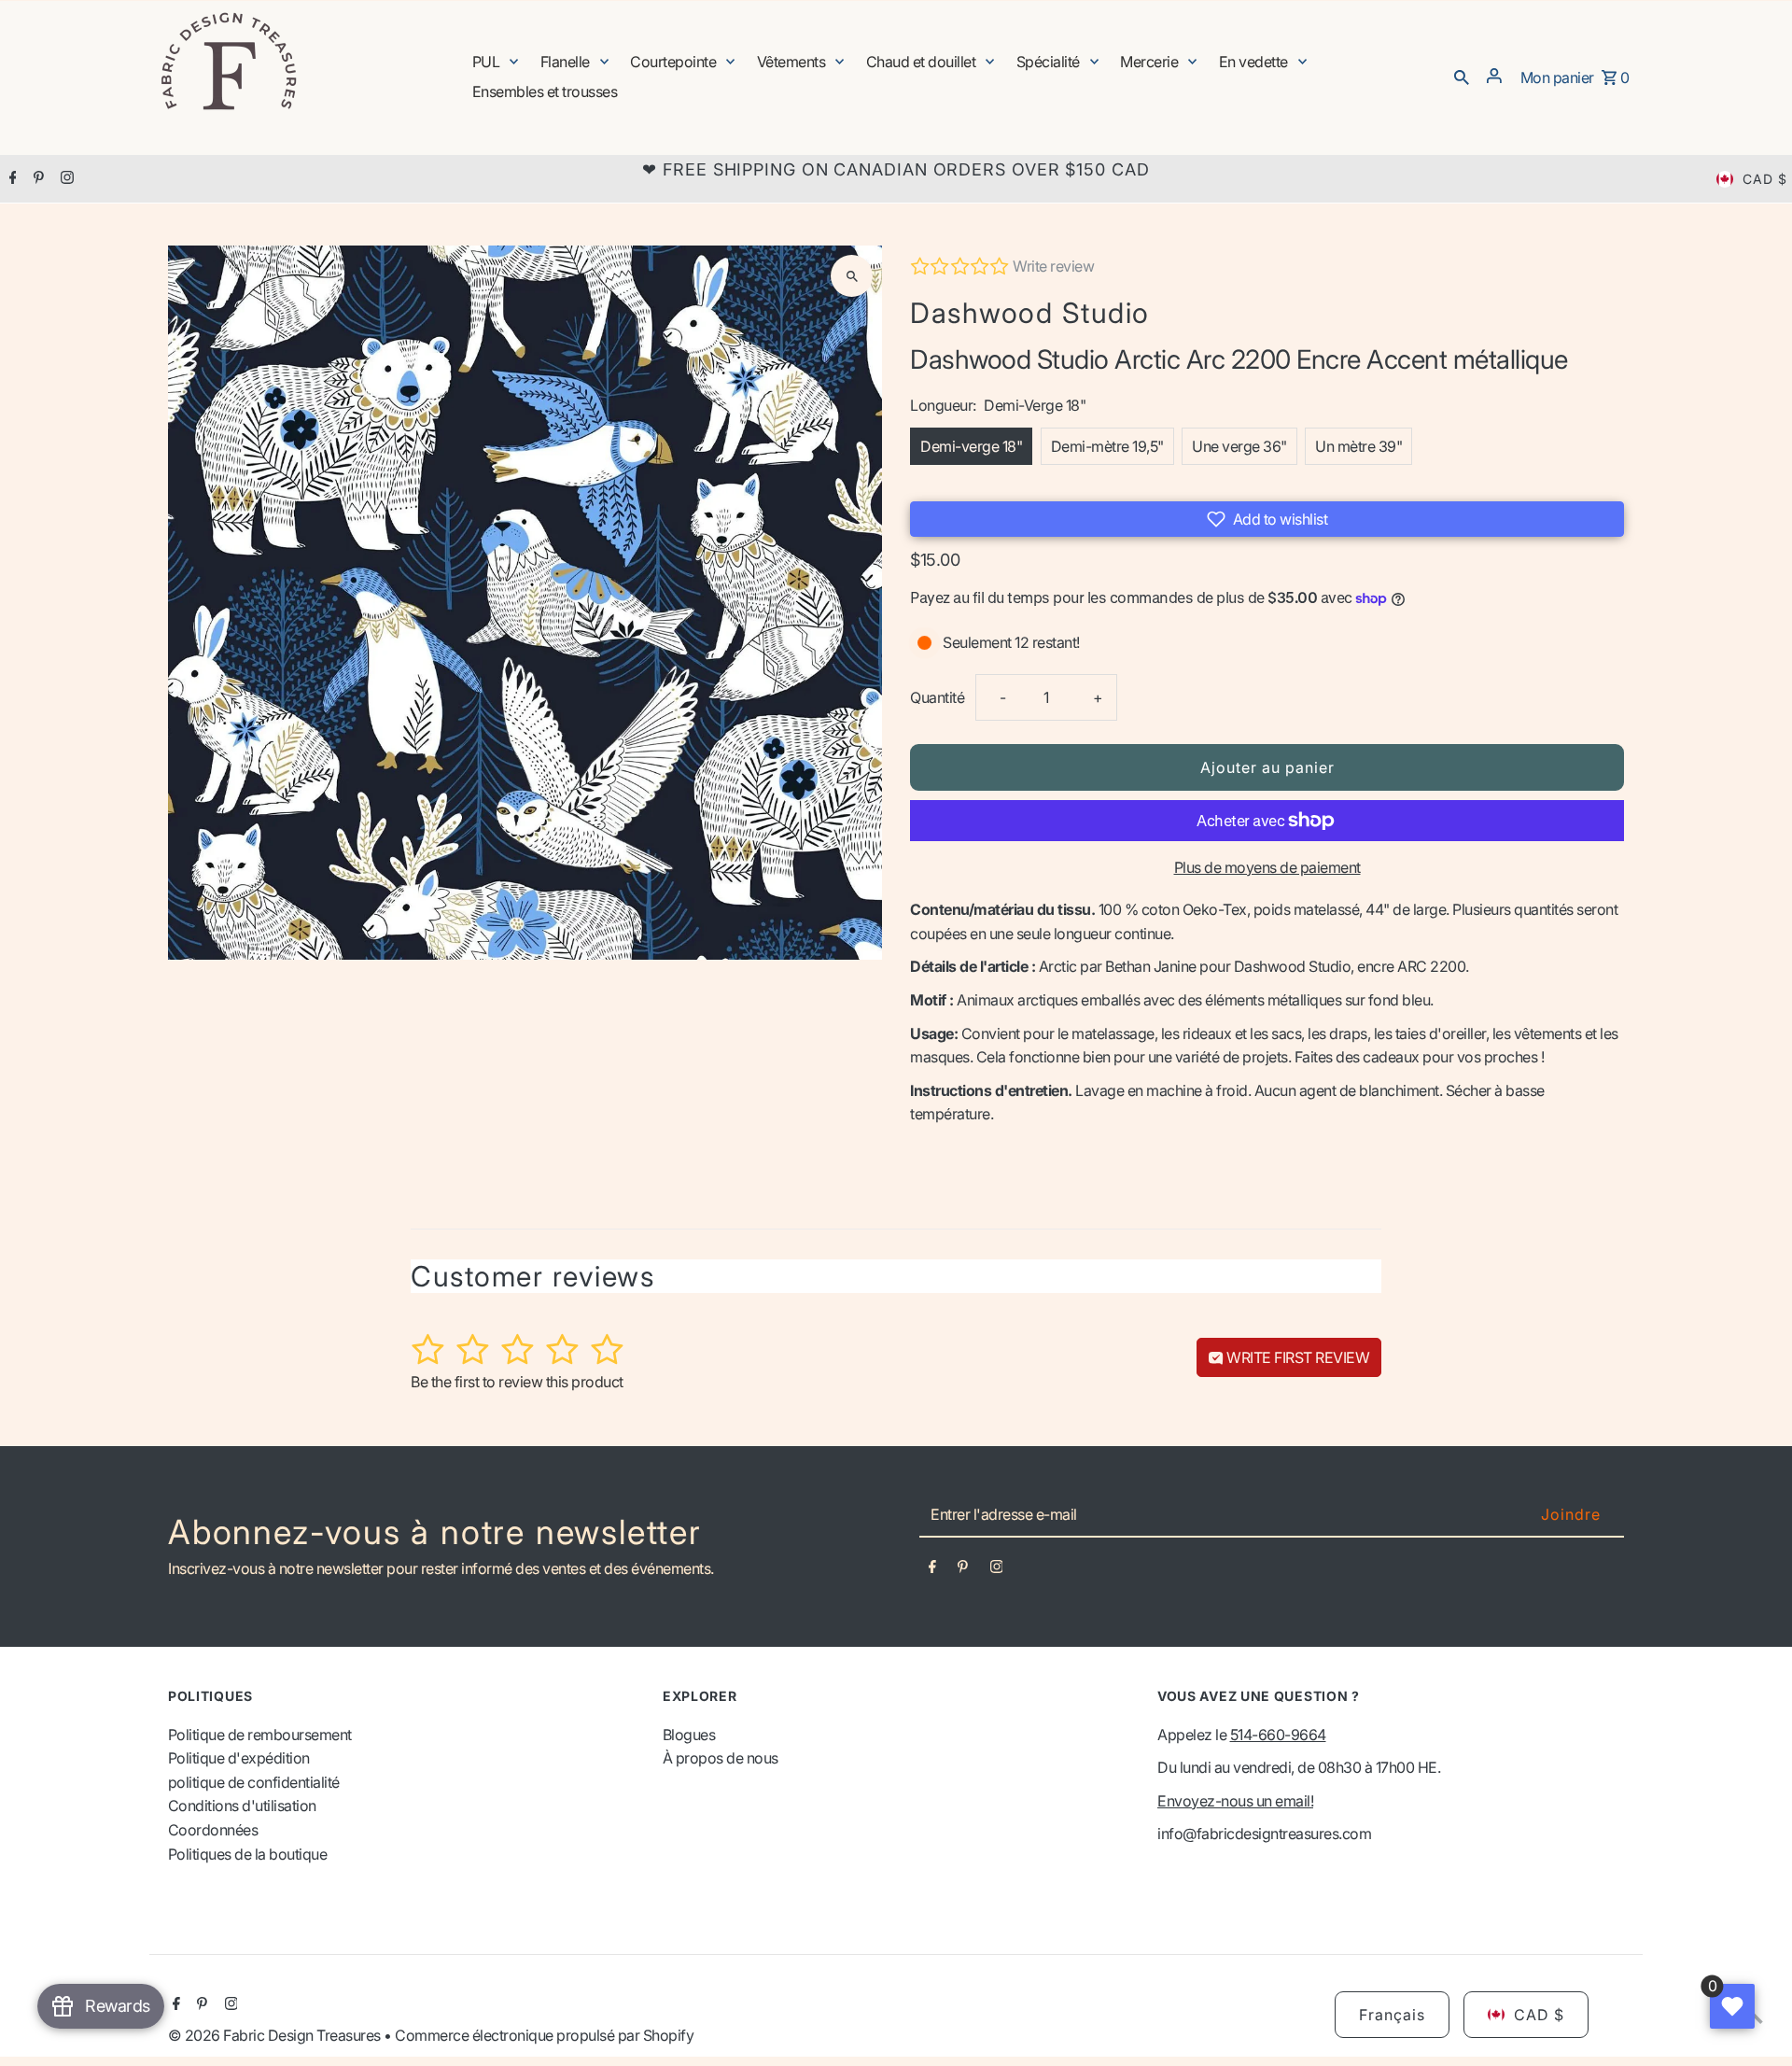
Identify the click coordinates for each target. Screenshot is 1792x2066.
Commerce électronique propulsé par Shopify (544, 2035)
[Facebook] (11, 179)
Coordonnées (213, 1830)
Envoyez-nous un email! (1235, 1801)
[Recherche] (1462, 76)
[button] (1267, 519)
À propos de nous (721, 1758)
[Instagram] (65, 179)
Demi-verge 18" (971, 446)
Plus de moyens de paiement (1267, 867)
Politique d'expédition (239, 1758)
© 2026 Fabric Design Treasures (276, 2035)
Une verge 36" (1239, 446)
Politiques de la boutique (248, 1854)
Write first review (1297, 1357)
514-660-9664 (1278, 1735)
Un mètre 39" (1358, 446)
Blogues (689, 1735)
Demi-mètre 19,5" (1107, 446)
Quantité (937, 697)
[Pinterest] (36, 179)
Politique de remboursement (260, 1735)
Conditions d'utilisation (242, 1806)
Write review (1053, 266)
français (1392, 2015)
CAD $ (1765, 179)
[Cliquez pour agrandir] (852, 276)
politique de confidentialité (254, 1782)
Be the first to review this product (517, 1382)
